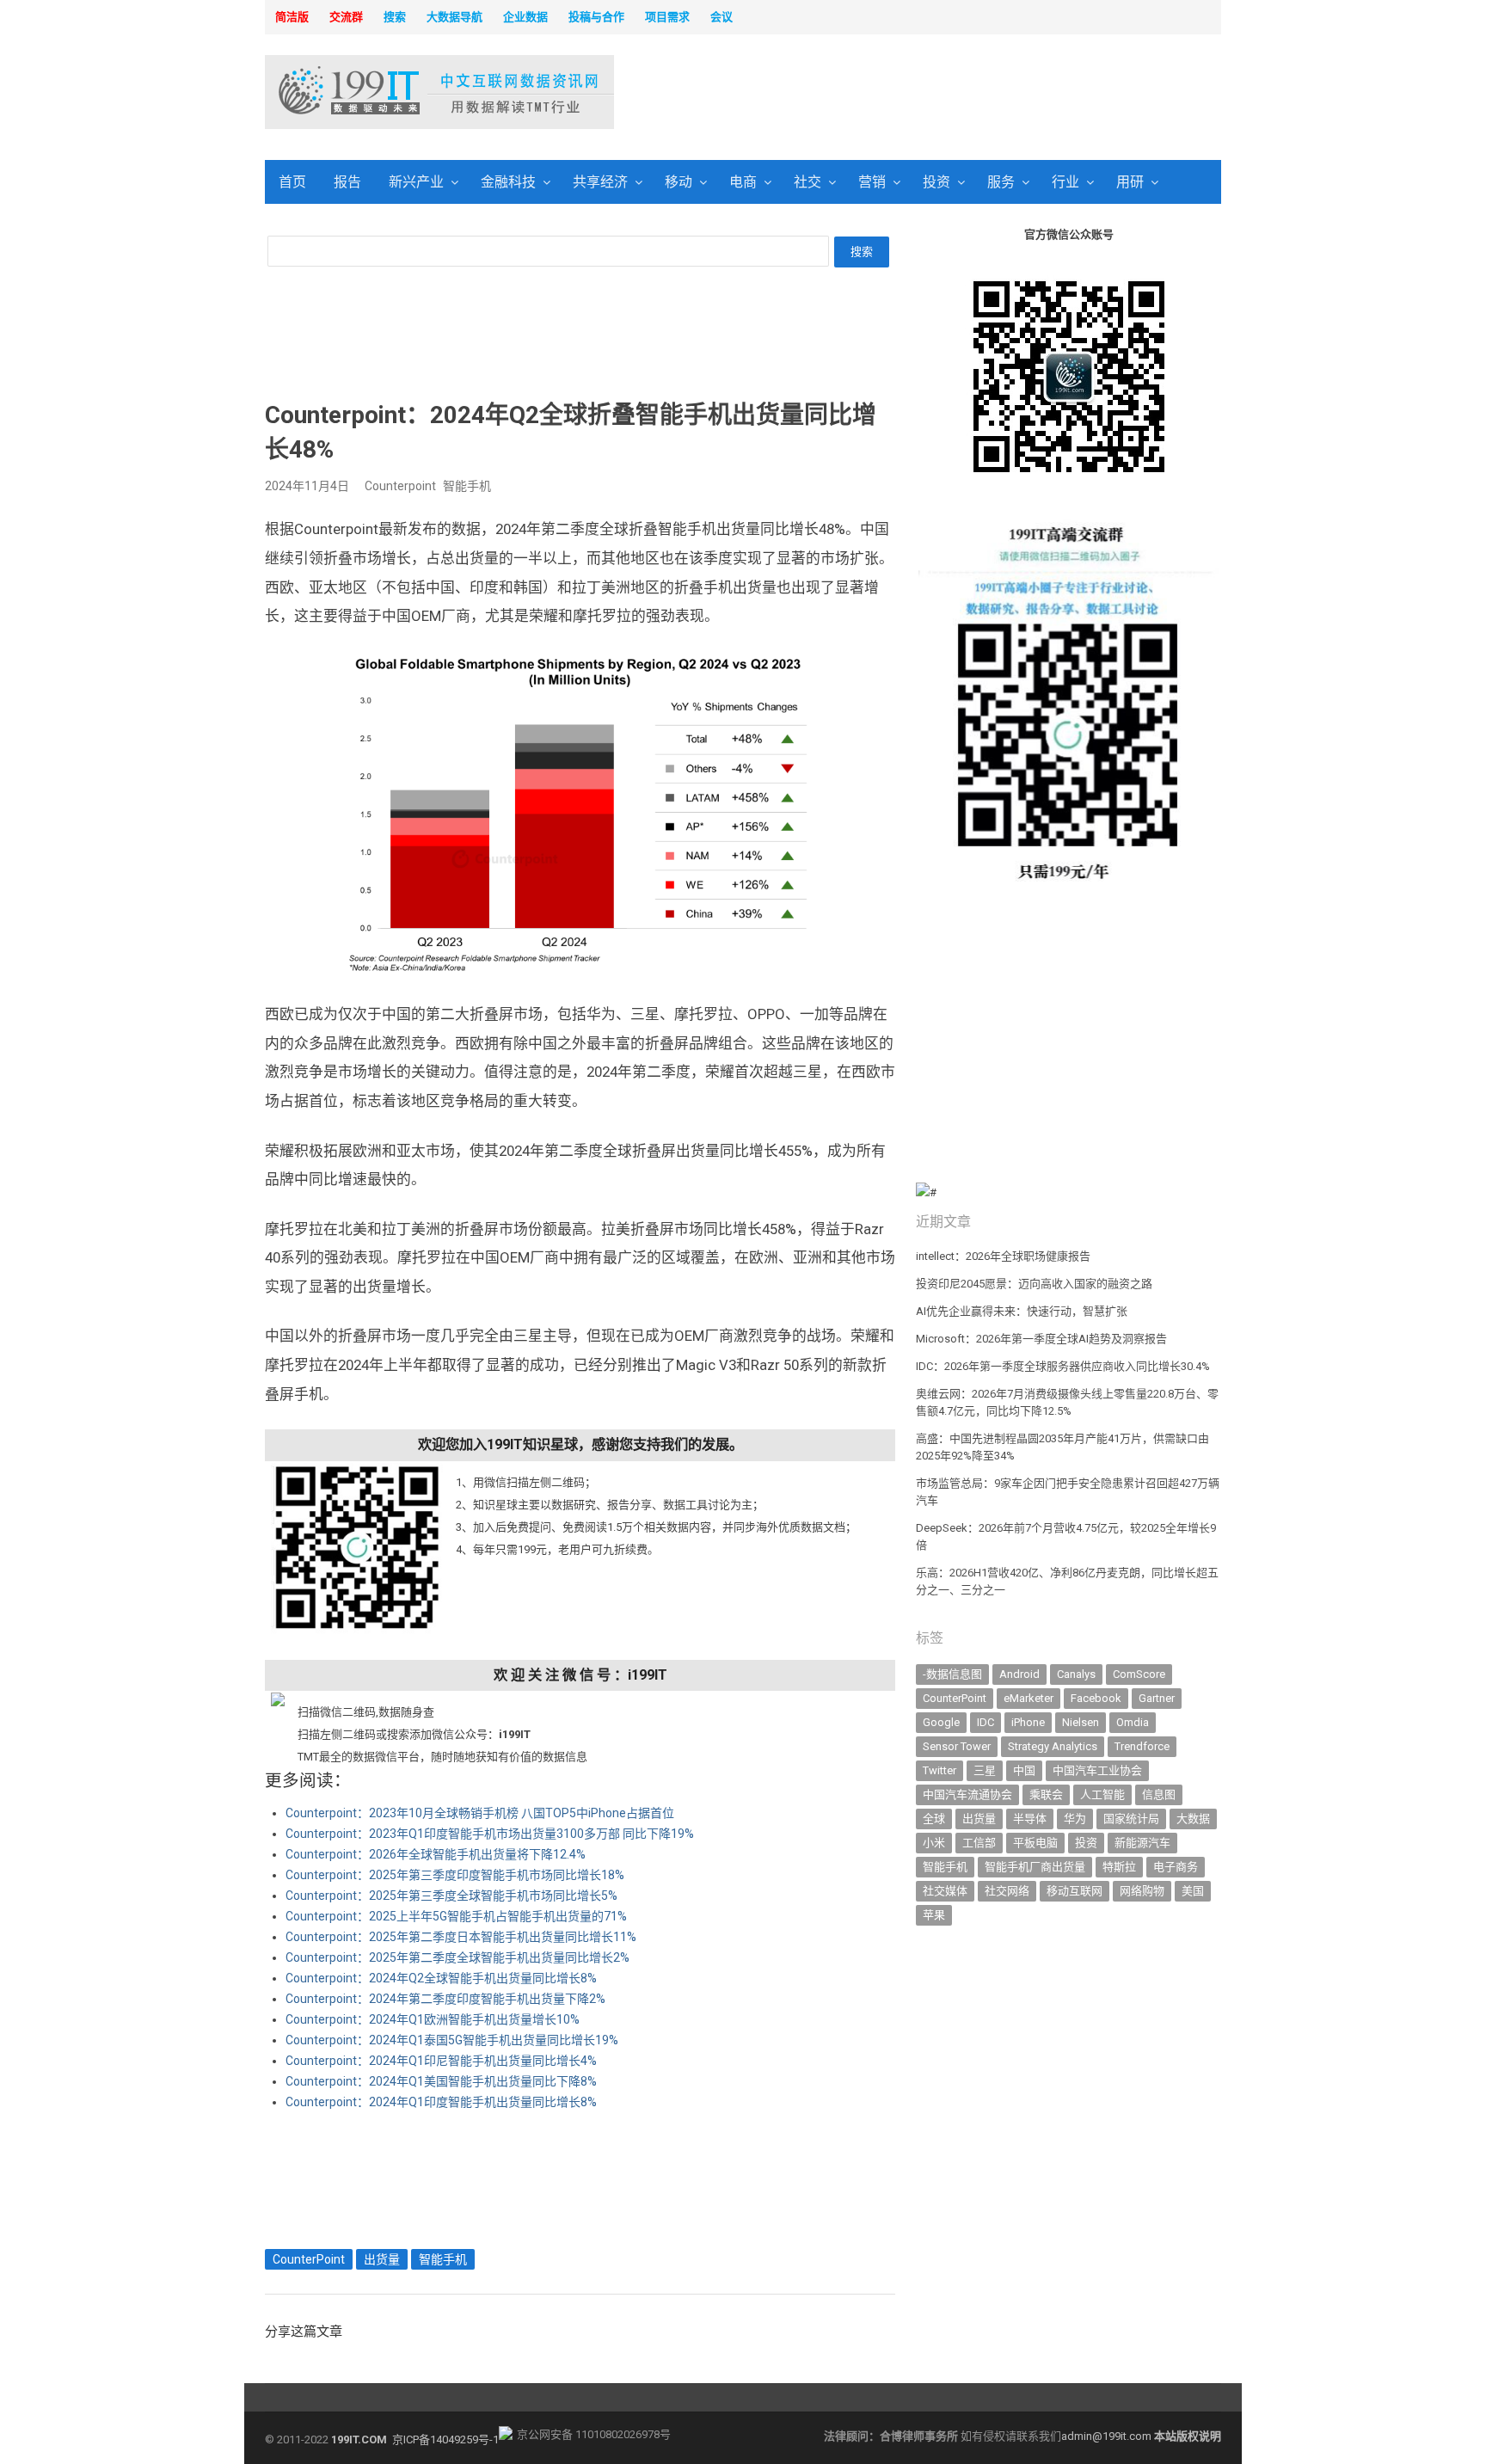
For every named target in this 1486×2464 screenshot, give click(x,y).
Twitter (939, 1770)
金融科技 (508, 182)
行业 (1065, 182)
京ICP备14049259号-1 (445, 2439)
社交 (807, 182)
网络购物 (1142, 1891)
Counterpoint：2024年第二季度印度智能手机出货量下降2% (445, 1999)
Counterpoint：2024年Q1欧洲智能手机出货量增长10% (433, 2019)
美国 (1193, 1891)
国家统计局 (1131, 1819)
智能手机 (467, 486)
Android (1019, 1674)
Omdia (1133, 1722)
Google (941, 1722)
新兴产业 (416, 182)
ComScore (1139, 1674)
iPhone (1028, 1722)
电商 (743, 182)
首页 (292, 182)
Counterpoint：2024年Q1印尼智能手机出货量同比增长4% (441, 2061)
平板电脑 (1035, 1843)
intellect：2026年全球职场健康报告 (1003, 1256)
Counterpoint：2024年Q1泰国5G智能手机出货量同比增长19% (452, 2040)
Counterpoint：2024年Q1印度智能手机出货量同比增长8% (441, 2102)
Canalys (1076, 1674)
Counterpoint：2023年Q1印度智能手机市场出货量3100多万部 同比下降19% (490, 1834)
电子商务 (1176, 1867)
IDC (986, 1722)
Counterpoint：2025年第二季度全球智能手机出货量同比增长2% (457, 1957)
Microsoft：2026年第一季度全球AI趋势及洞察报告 (1041, 1339)
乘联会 (1046, 1794)
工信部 (979, 1843)
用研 (1130, 182)
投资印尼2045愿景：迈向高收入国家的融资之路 (1034, 1284)
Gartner (1157, 1698)
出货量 (382, 2259)
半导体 (1030, 1819)
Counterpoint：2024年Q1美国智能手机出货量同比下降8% (441, 2081)
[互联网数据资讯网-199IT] (377, 92)
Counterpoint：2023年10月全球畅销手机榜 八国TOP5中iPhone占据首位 (480, 1813)
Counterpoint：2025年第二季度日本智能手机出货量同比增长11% (461, 1937)
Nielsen (1081, 1722)
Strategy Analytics (1053, 1746)
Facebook (1096, 1698)
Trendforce (1142, 1746)
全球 (934, 1819)
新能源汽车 (1142, 1843)
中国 (1024, 1770)
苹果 (934, 1915)
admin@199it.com (1108, 2436)
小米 (934, 1843)
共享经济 (600, 182)
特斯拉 (1119, 1867)
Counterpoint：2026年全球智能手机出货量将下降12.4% (436, 1854)
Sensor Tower (957, 1746)
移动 (679, 182)
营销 (872, 182)
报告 (347, 182)
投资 (936, 182)
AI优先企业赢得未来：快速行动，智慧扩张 (1022, 1311)
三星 (985, 1770)
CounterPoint (309, 2259)
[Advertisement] (963, 94)
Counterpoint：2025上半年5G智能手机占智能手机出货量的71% (456, 1916)
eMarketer (1029, 1698)
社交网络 (1007, 1891)
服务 (1001, 182)
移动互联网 (1075, 1891)
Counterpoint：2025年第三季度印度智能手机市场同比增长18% (455, 1875)
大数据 (1193, 1819)
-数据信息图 (952, 1674)
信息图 (1159, 1794)
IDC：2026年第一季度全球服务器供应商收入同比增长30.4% (1063, 1366)
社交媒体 (945, 1891)
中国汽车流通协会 (967, 1794)
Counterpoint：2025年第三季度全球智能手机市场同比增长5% (451, 1896)
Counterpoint (400, 486)
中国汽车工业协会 (1097, 1770)
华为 (1075, 1819)
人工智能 (1102, 1794)
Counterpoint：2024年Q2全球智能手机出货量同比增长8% (441, 1978)
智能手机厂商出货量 (1035, 1867)
